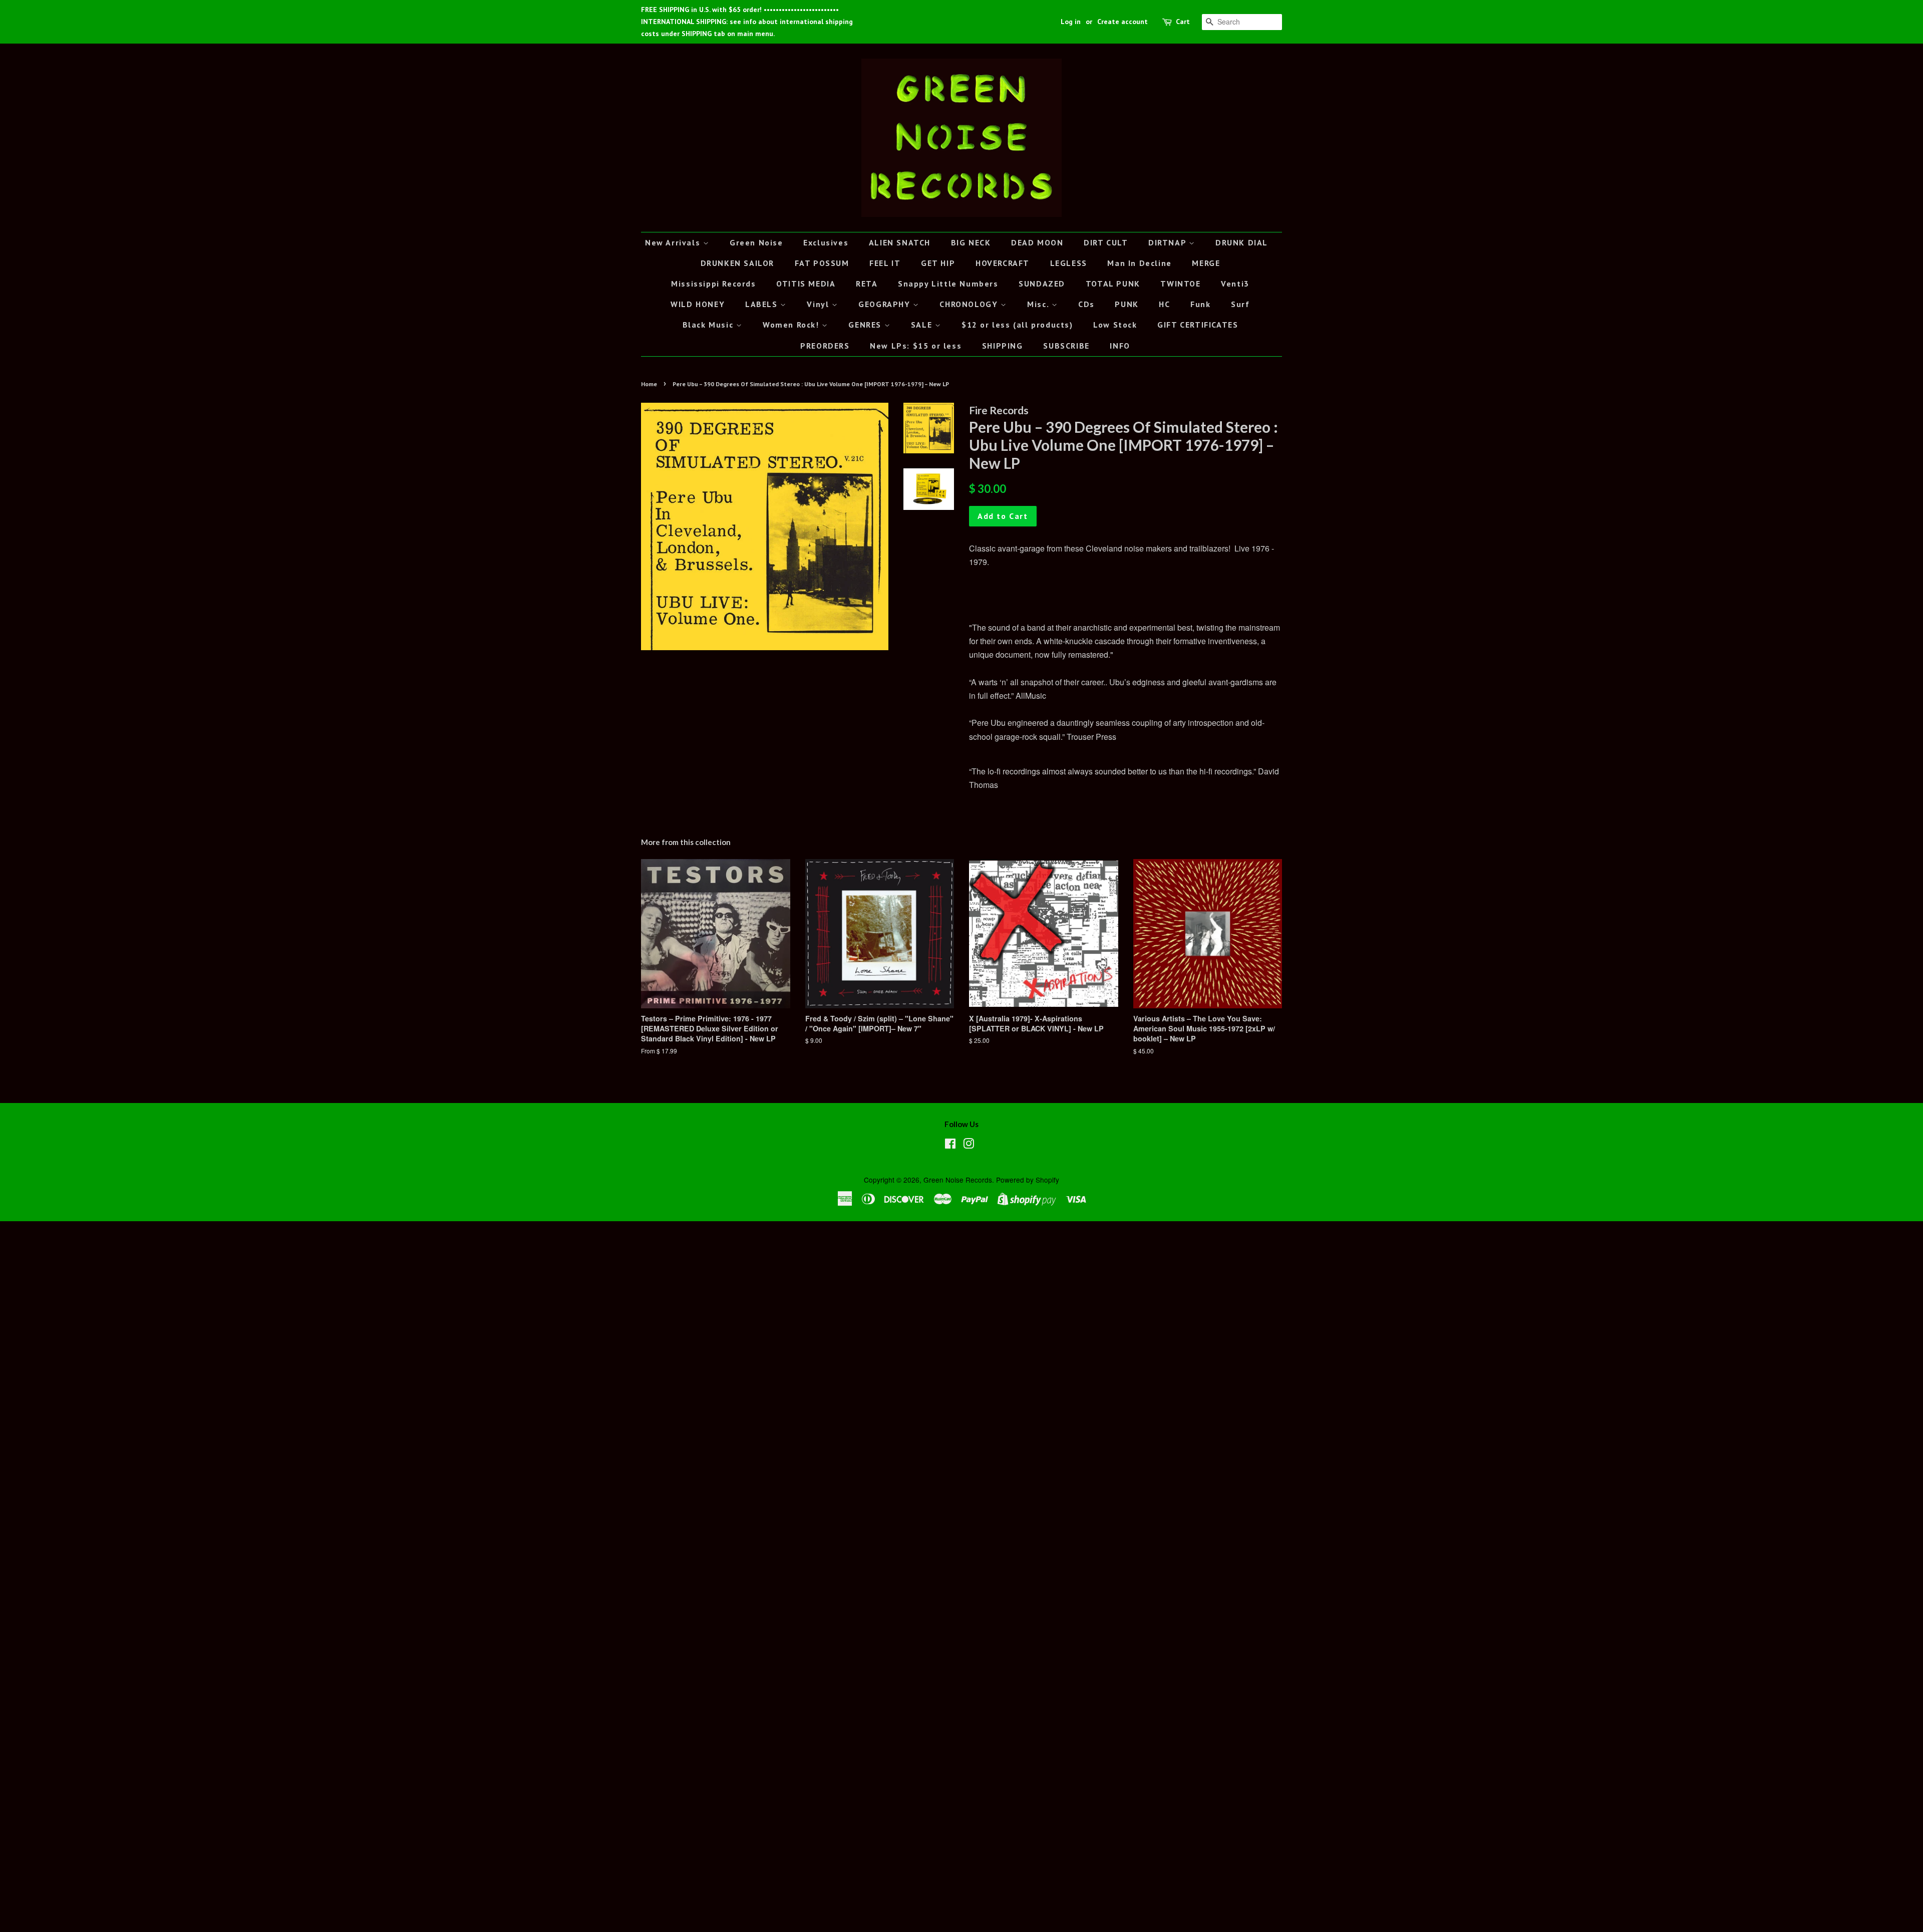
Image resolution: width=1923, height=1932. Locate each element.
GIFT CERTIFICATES (1198, 325)
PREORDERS (825, 346)
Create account (1123, 22)
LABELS (763, 304)
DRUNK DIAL (1242, 242)
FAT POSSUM (822, 263)
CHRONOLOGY (970, 304)
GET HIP (938, 263)
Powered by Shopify (1028, 1180)
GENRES (866, 325)
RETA (867, 284)
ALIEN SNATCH (900, 242)
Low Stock (1115, 325)
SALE (923, 325)
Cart (1183, 22)
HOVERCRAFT (1003, 263)
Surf (1240, 304)
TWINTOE (1180, 284)
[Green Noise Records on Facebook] (950, 1145)
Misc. (1039, 304)
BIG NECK (971, 242)
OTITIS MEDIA (806, 284)
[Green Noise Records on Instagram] (969, 1145)
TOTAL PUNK (1113, 284)
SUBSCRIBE (1066, 346)
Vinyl (819, 304)
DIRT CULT (1106, 242)
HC (1164, 304)
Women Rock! (792, 325)
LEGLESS (1069, 263)
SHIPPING (1003, 346)
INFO (1120, 346)
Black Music (709, 325)
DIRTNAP (1169, 242)
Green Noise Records (958, 1180)
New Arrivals (674, 242)
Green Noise (756, 242)
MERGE (1206, 263)
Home (649, 384)
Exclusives (826, 242)
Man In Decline (1139, 263)
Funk (1200, 304)
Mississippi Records (713, 284)
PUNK (1127, 304)
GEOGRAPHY (886, 304)
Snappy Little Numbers (948, 284)
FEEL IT (885, 263)
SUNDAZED (1042, 284)
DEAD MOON (1037, 242)
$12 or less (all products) (1017, 325)
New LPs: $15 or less (916, 346)
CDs (1086, 304)
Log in (1071, 22)
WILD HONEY (698, 304)
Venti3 (1235, 284)
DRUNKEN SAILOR (737, 263)
